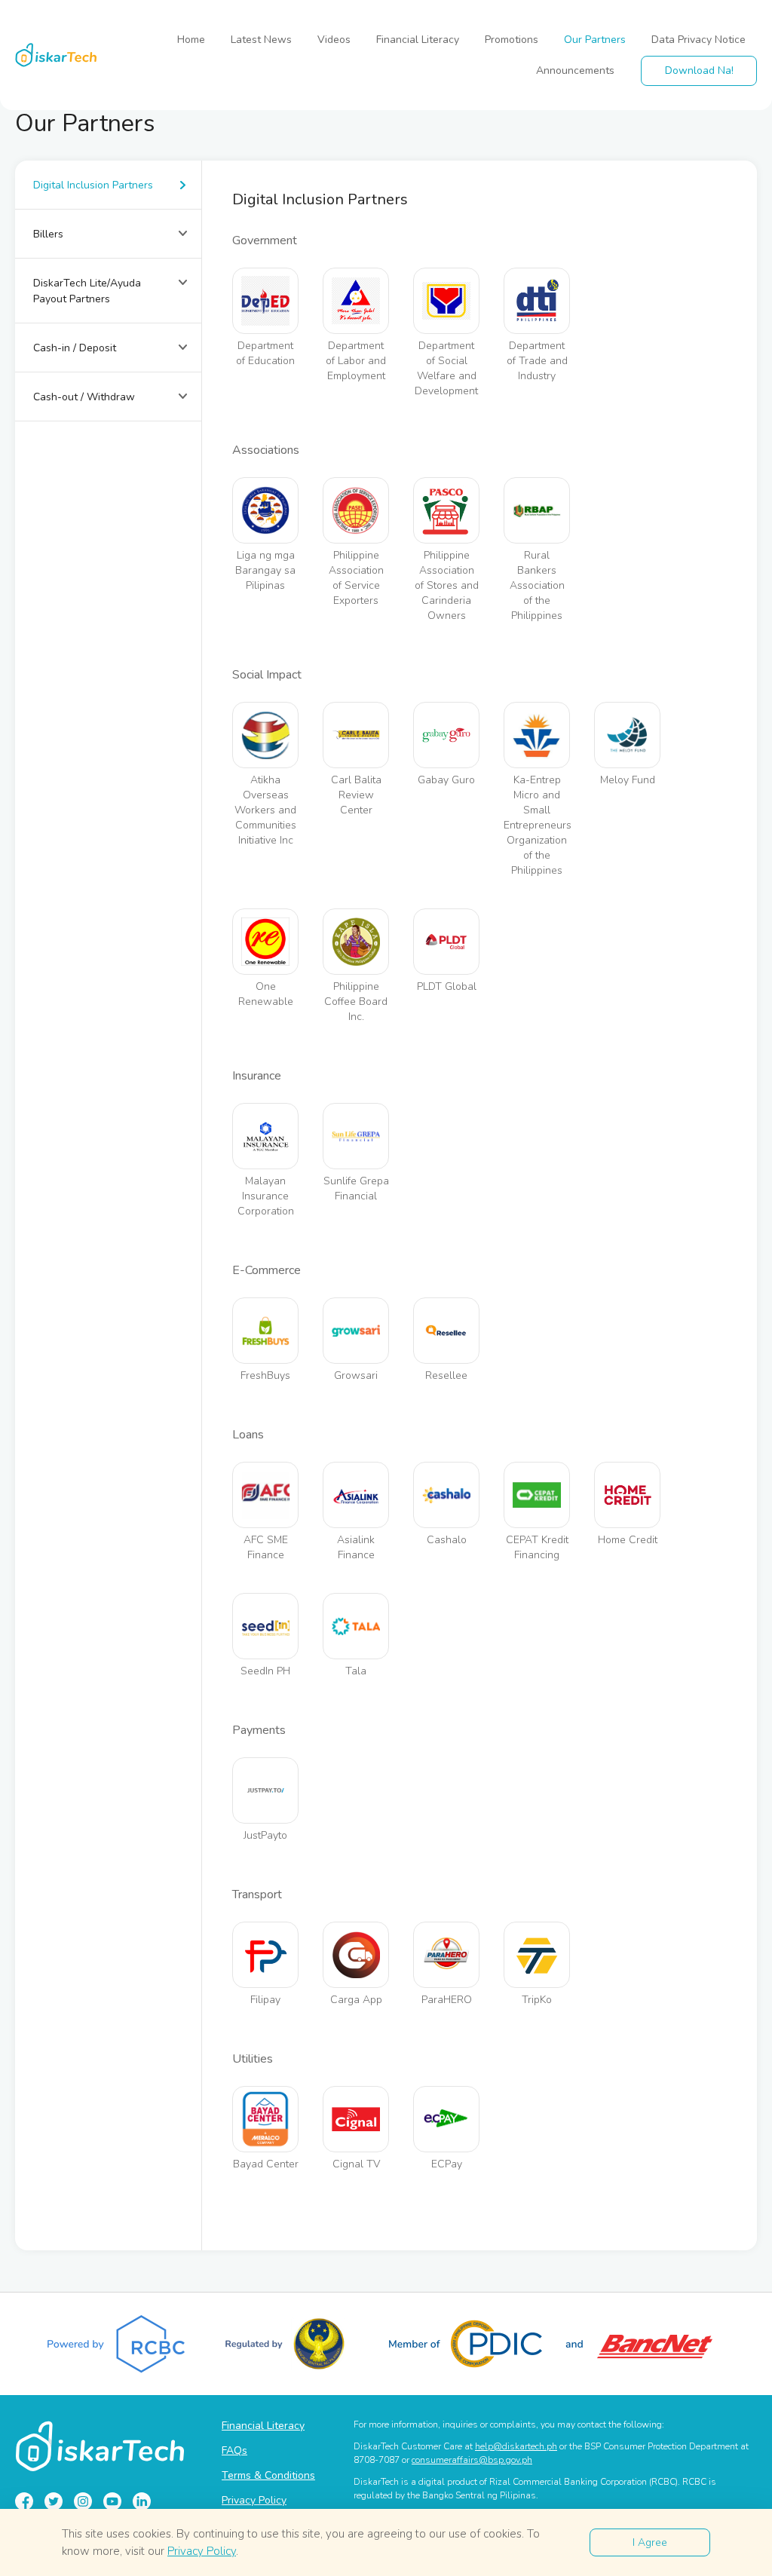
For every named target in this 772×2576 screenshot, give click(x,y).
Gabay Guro (446, 780)
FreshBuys (265, 1375)
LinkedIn (142, 2501)
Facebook (24, 2501)
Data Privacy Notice (698, 40)
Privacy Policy (254, 2500)
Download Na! (699, 70)
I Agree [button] (650, 2542)
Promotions (512, 40)
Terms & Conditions (268, 2475)
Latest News (261, 40)
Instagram (83, 2501)
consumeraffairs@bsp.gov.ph (472, 2460)
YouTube (112, 2501)
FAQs (234, 2450)
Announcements (575, 70)
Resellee (446, 1375)
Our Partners (595, 40)
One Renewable (266, 994)
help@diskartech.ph (516, 2446)
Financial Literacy (418, 40)
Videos (334, 40)
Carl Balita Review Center (356, 795)
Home (191, 40)
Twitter (54, 2501)
